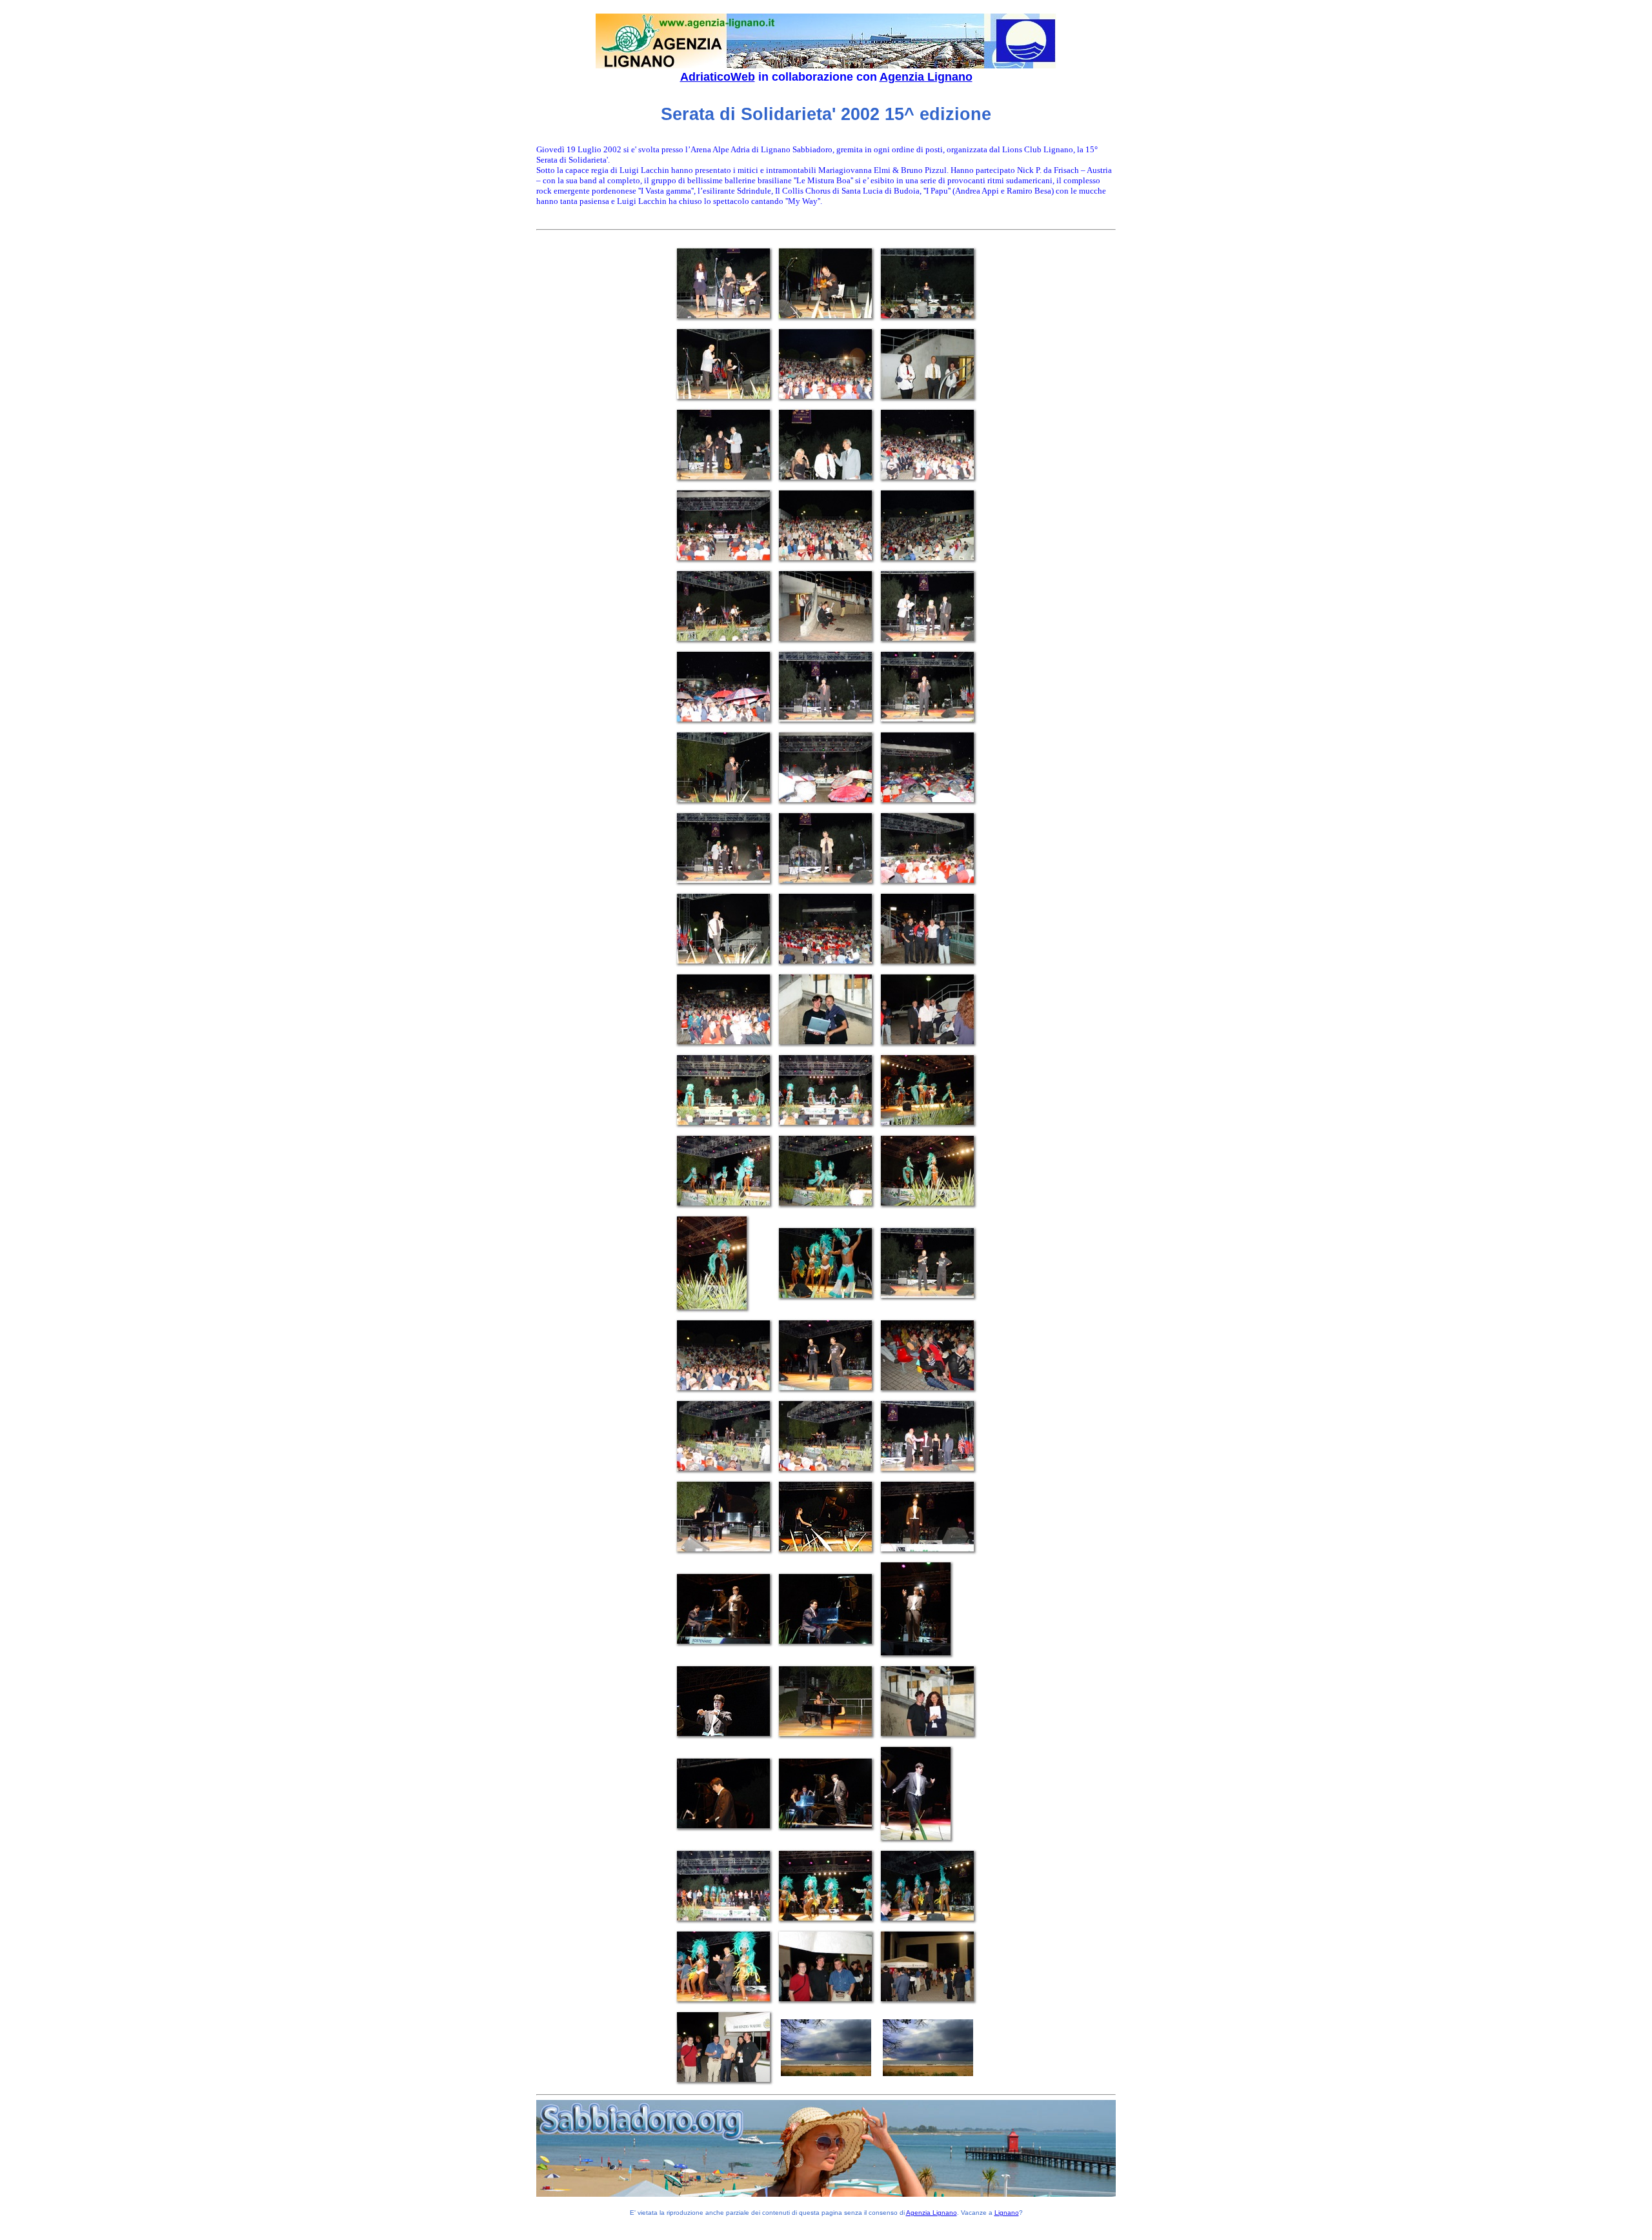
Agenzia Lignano (926, 77)
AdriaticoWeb (718, 77)
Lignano (1007, 2213)
